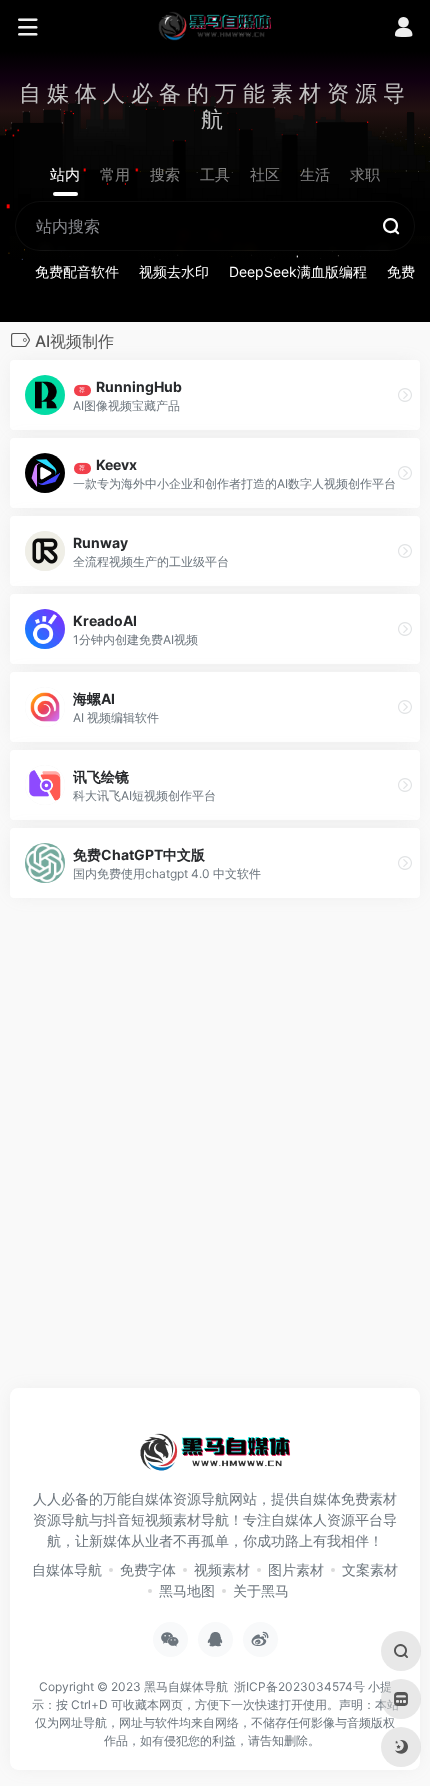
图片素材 (296, 1569)
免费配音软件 (77, 271)
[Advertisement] (215, 1149)
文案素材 (370, 1569)
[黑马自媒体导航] (215, 25)
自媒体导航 (67, 1569)
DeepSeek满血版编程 (298, 271)
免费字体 (148, 1569)
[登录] (403, 29)
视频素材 (222, 1569)
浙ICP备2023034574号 (299, 1686)
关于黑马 (261, 1590)
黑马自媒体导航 (186, 1686)
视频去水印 (174, 271)
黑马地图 (187, 1590)
